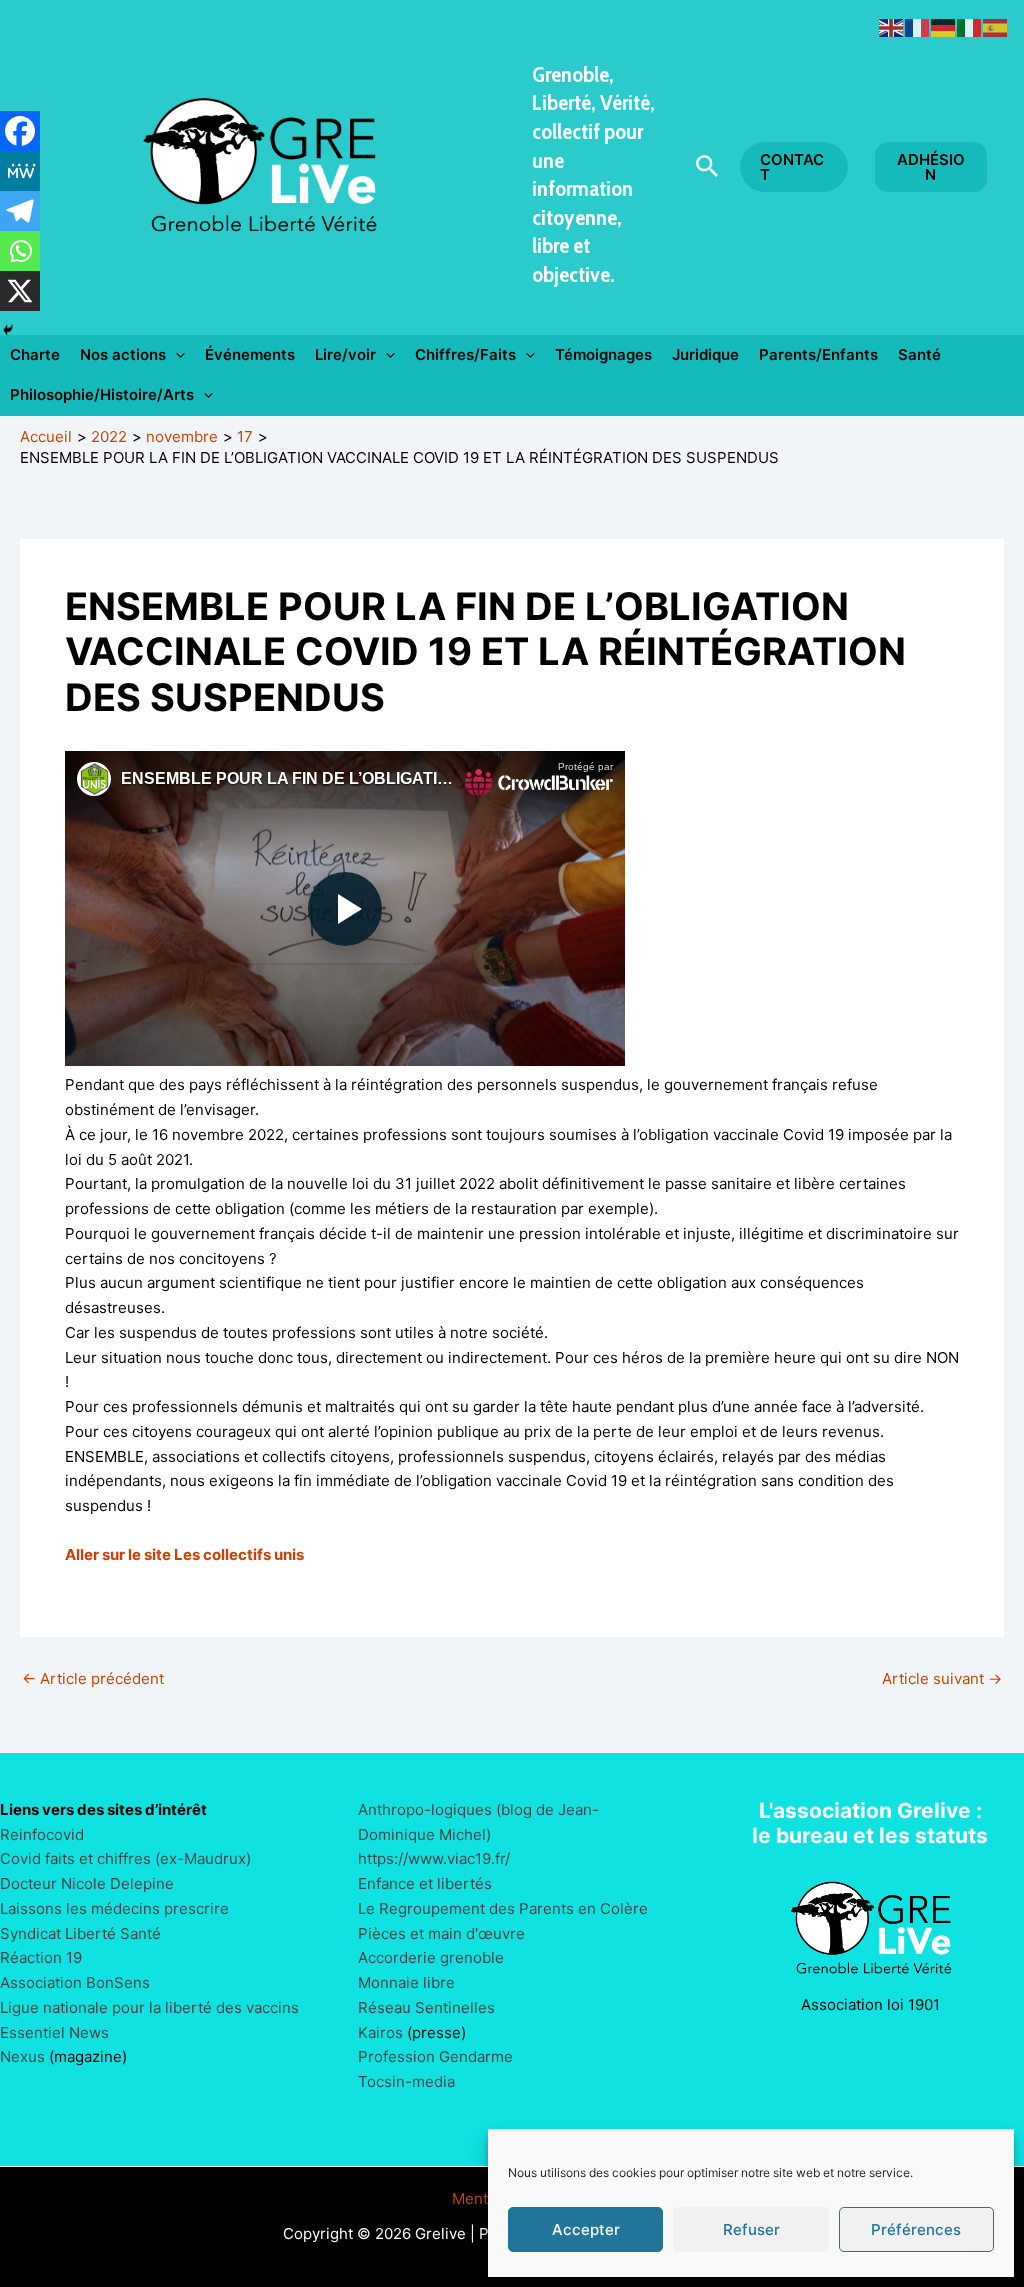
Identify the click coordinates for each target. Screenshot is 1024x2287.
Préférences (916, 2229)
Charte (35, 354)
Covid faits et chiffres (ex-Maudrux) (125, 1858)
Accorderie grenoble (431, 1957)
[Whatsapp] (20, 251)
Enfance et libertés (425, 1883)
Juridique (705, 354)
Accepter (586, 2229)
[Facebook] (20, 131)
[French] (918, 26)
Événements (250, 354)
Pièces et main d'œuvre (441, 1933)
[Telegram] (20, 211)
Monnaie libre (406, 1982)
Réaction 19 (41, 1957)
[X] (20, 291)
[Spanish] (996, 26)
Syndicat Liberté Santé (80, 1933)
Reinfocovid (42, 1834)
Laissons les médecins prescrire (114, 1908)
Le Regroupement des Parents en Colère (503, 1908)
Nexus (22, 2056)
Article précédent (93, 1678)
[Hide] (8, 330)
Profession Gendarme (435, 2056)
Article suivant (942, 1678)
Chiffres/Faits (465, 354)
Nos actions (123, 354)
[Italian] (970, 26)
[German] (944, 26)
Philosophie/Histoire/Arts (102, 394)
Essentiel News (54, 2032)
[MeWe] (20, 171)
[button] (707, 167)
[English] (892, 26)
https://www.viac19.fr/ (434, 1858)
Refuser (751, 2229)
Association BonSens (75, 1982)
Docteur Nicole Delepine (87, 1883)
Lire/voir (345, 354)
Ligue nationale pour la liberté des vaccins (149, 2007)
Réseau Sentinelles (426, 2007)
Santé (919, 354)
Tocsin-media (406, 2081)
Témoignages (603, 354)
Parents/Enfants (818, 354)
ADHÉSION (931, 167)
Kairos (380, 2032)
